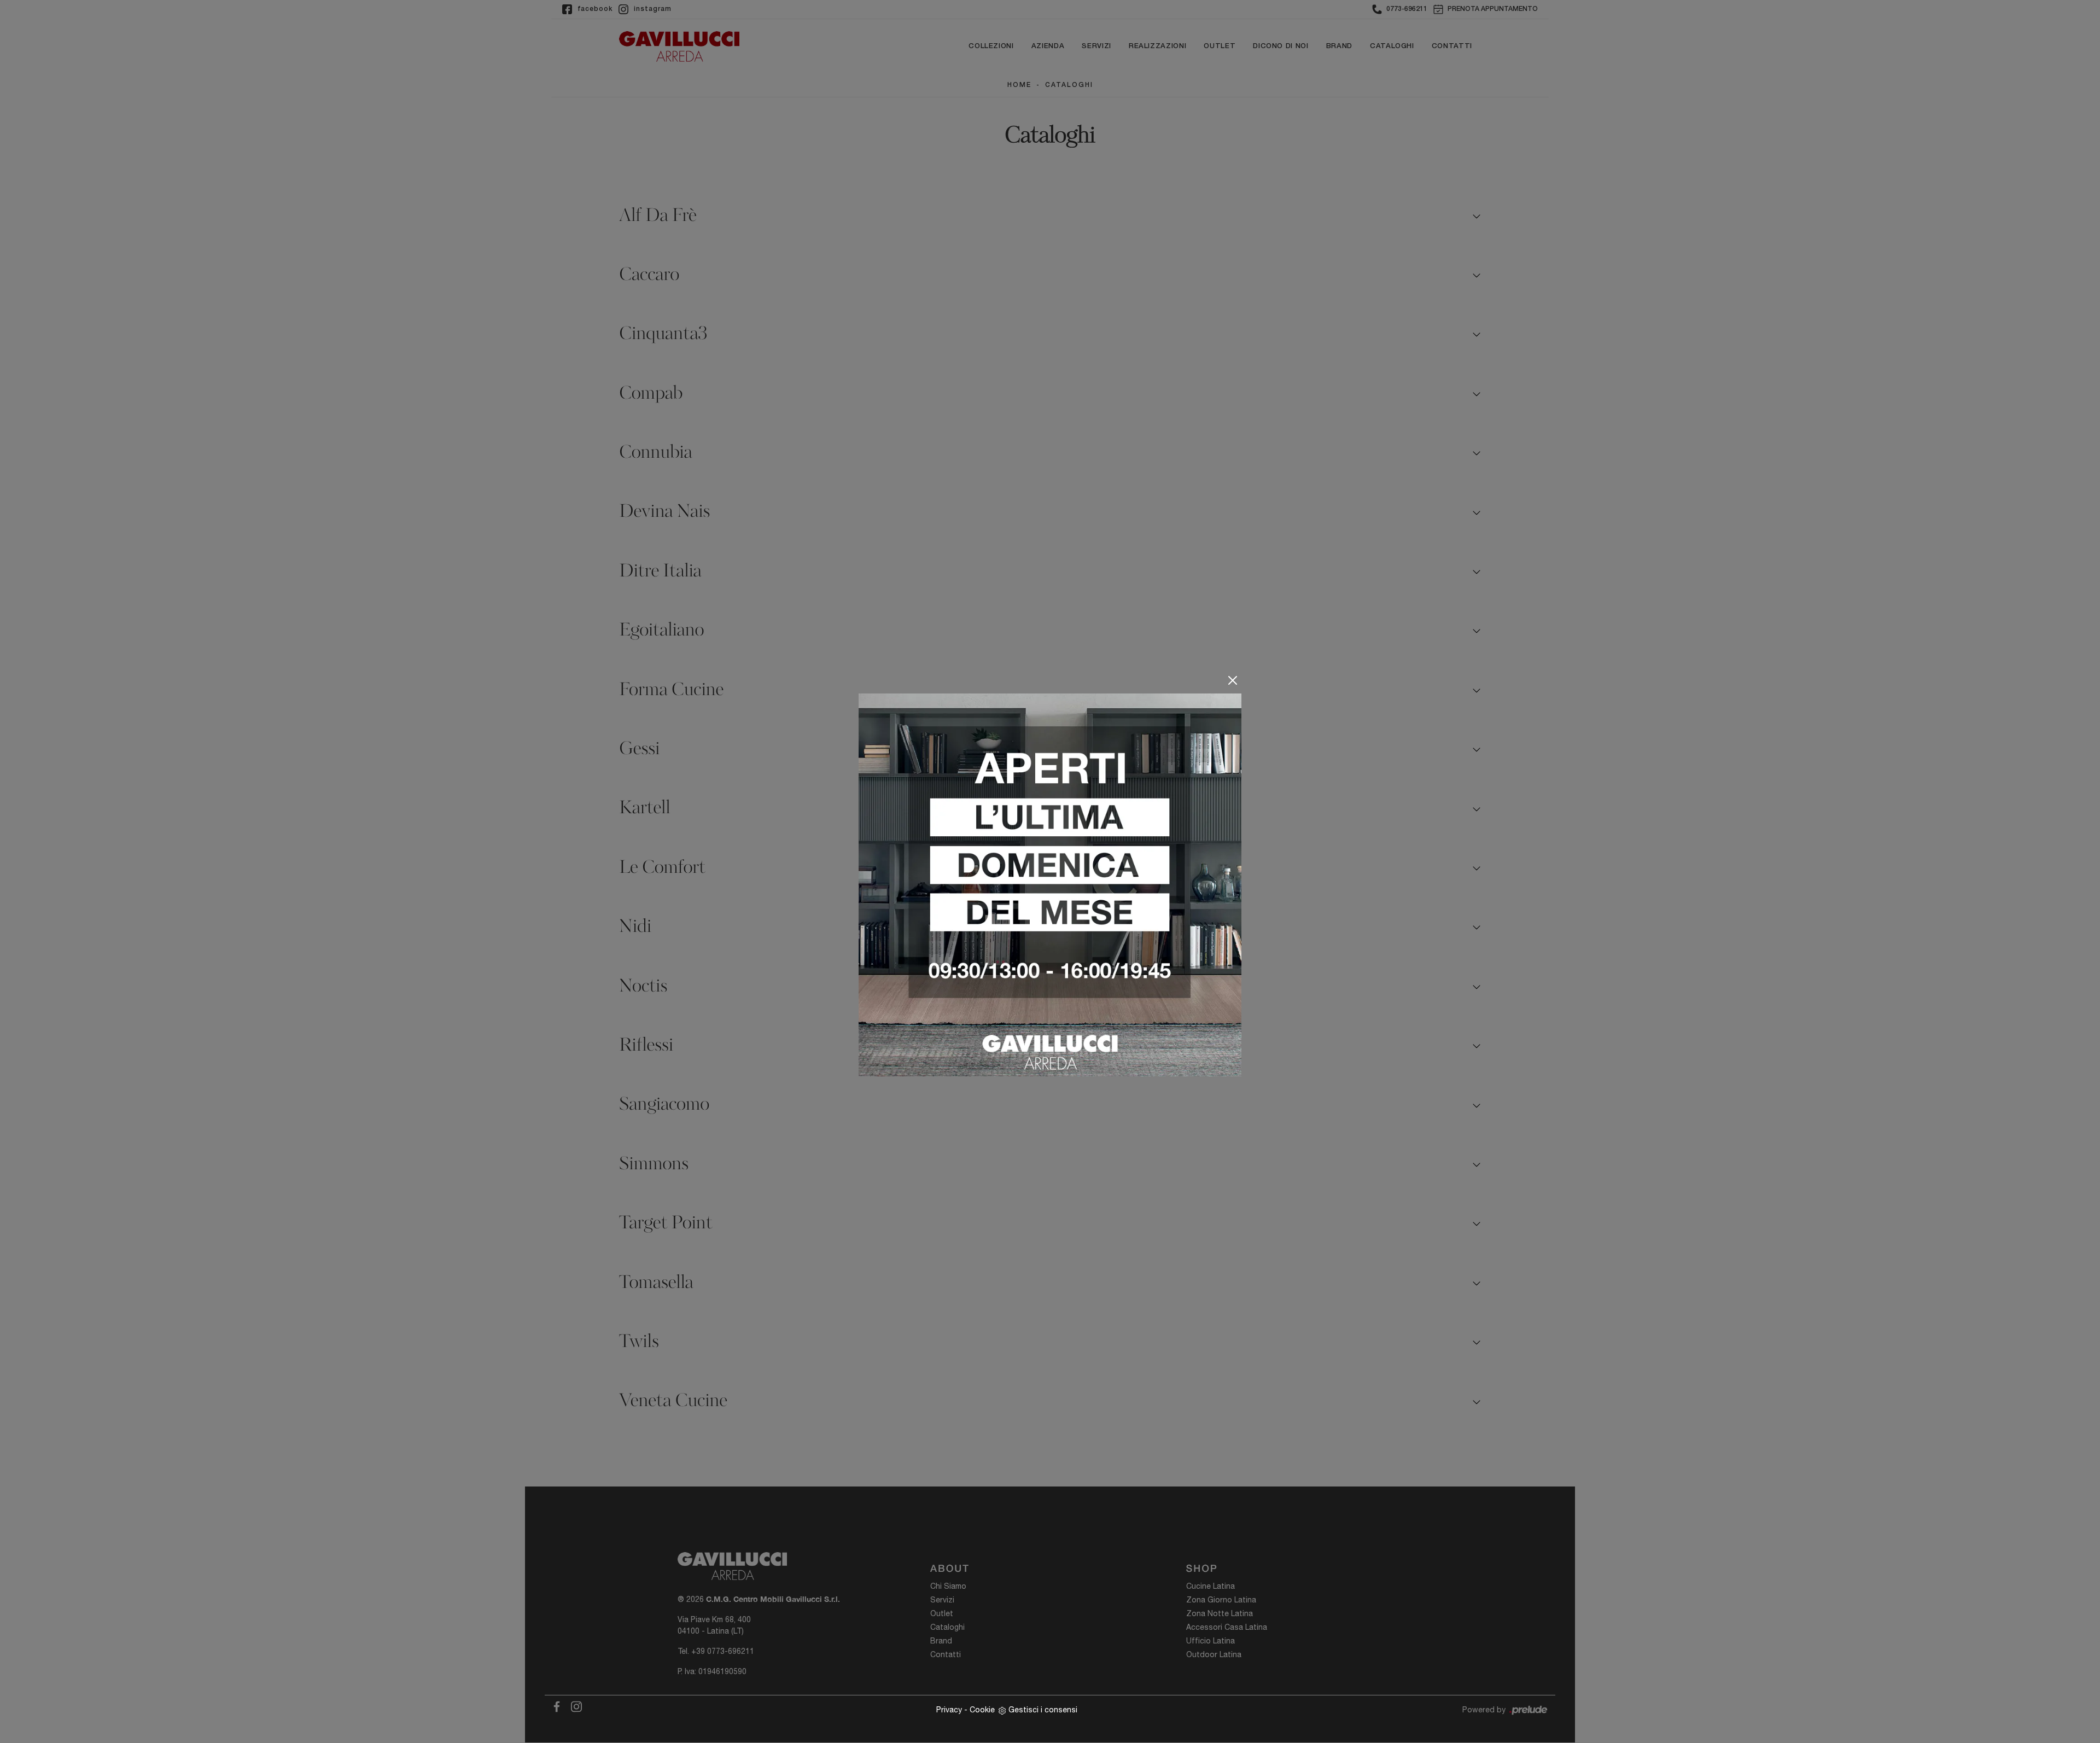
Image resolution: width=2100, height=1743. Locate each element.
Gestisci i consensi (1043, 1710)
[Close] (1233, 680)
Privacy (949, 1710)
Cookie (982, 1710)
